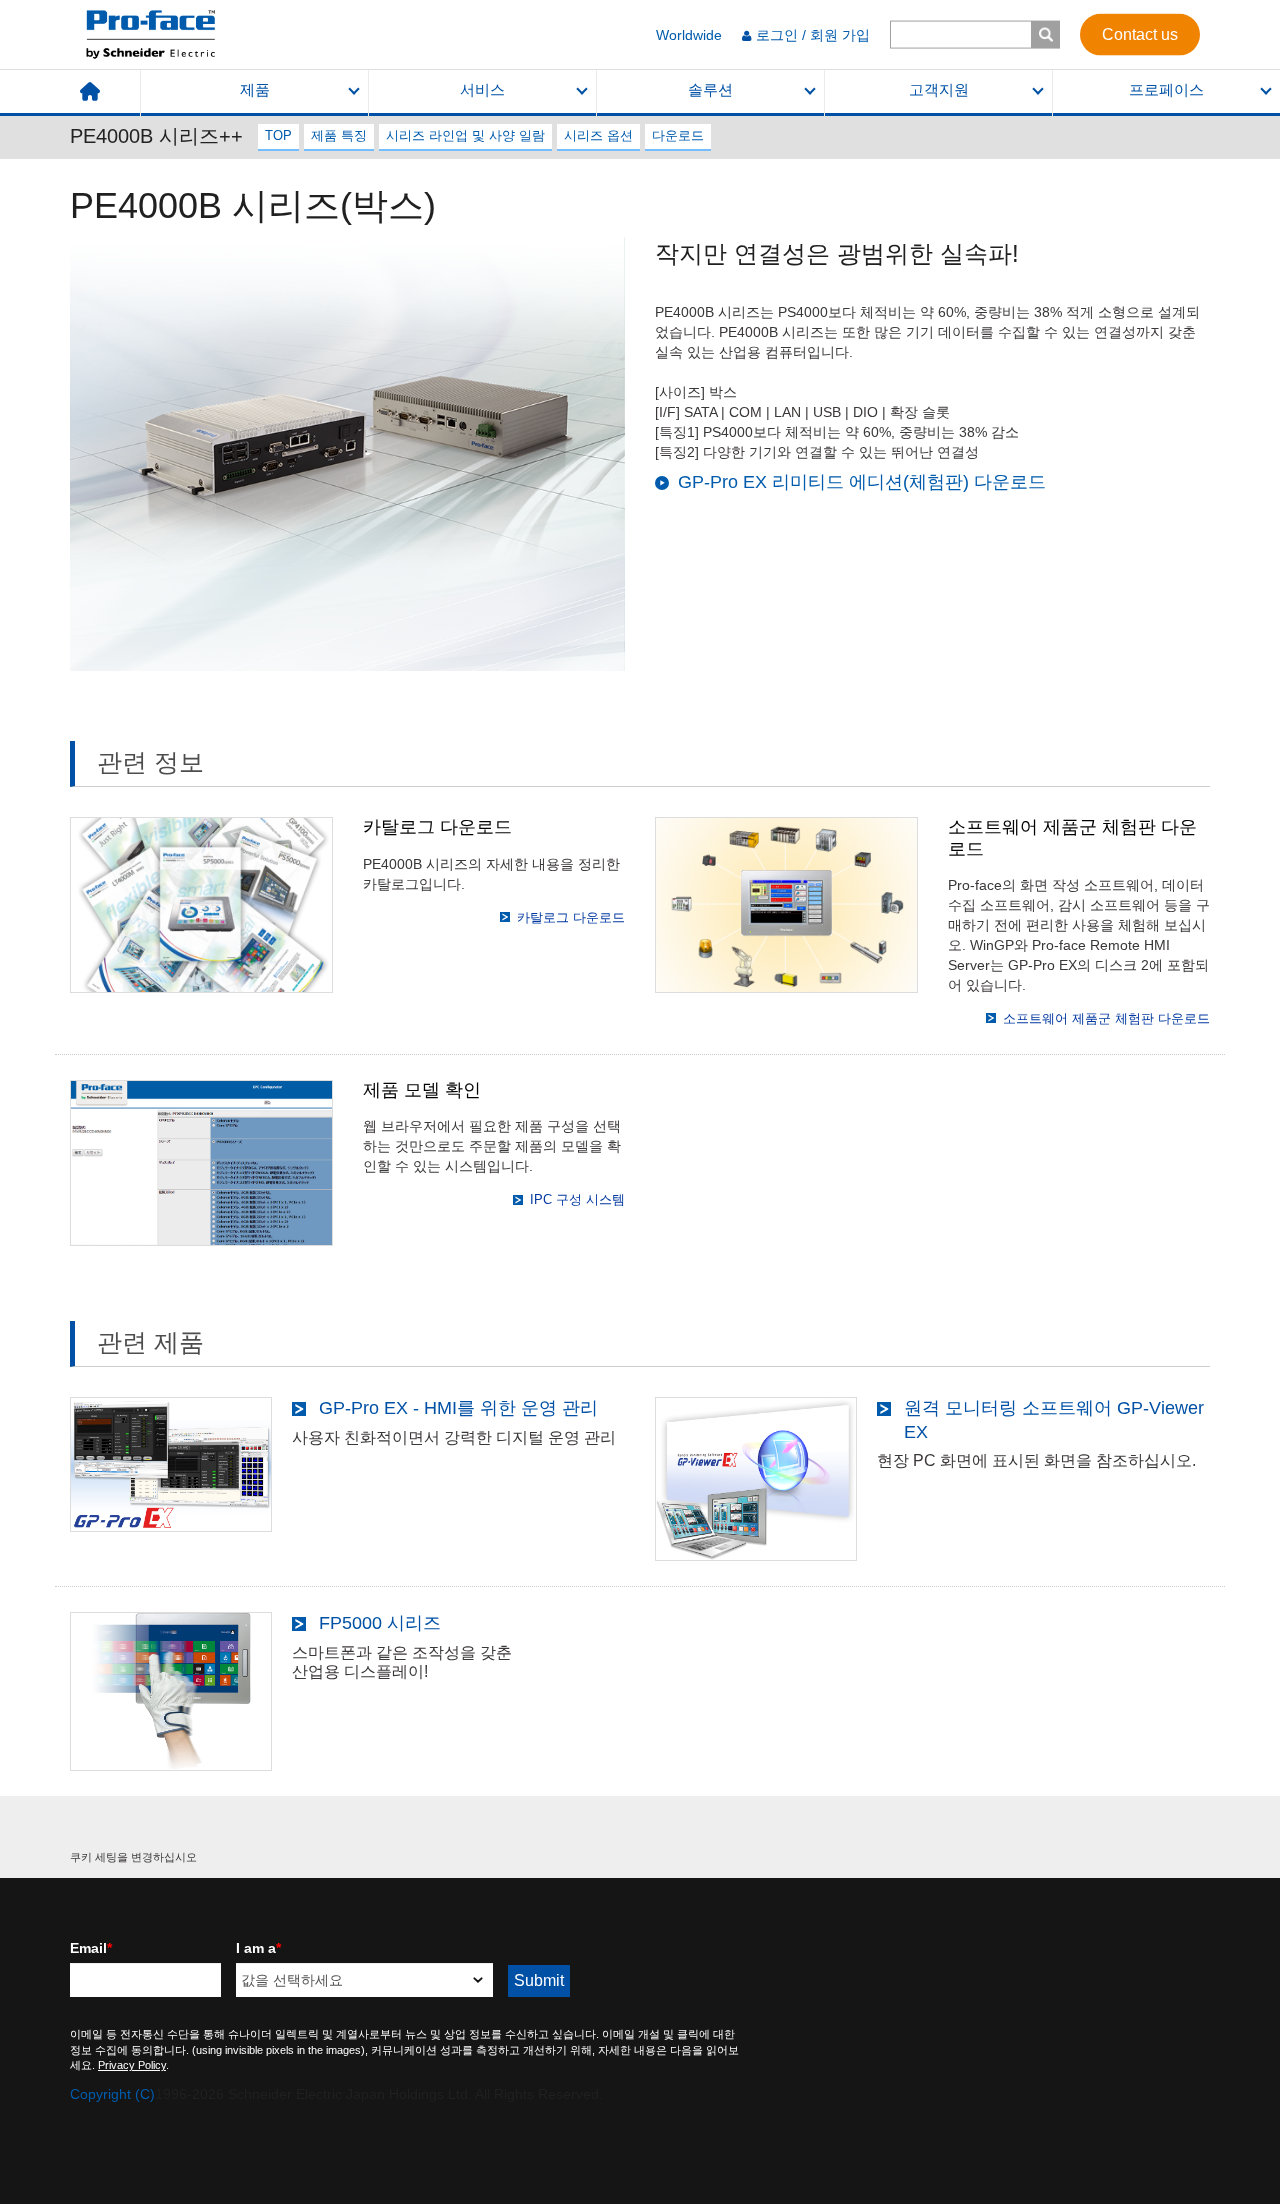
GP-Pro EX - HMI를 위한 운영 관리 (458, 1408)
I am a (258, 1948)
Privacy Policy (132, 2065)
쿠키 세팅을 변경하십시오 (133, 1857)
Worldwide (689, 35)
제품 (255, 90)
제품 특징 (339, 135)
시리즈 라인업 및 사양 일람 (465, 135)
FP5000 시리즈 (380, 1623)
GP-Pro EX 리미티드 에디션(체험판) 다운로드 (862, 482)
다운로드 (678, 135)
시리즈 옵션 (598, 135)
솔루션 (710, 90)
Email (91, 1948)
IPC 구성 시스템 (577, 1199)
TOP (278, 135)
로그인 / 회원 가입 (813, 35)
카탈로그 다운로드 (571, 917)
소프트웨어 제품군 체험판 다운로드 (1106, 1018)
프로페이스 (1166, 90)
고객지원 (939, 90)
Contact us (1140, 33)
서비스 (482, 90)
